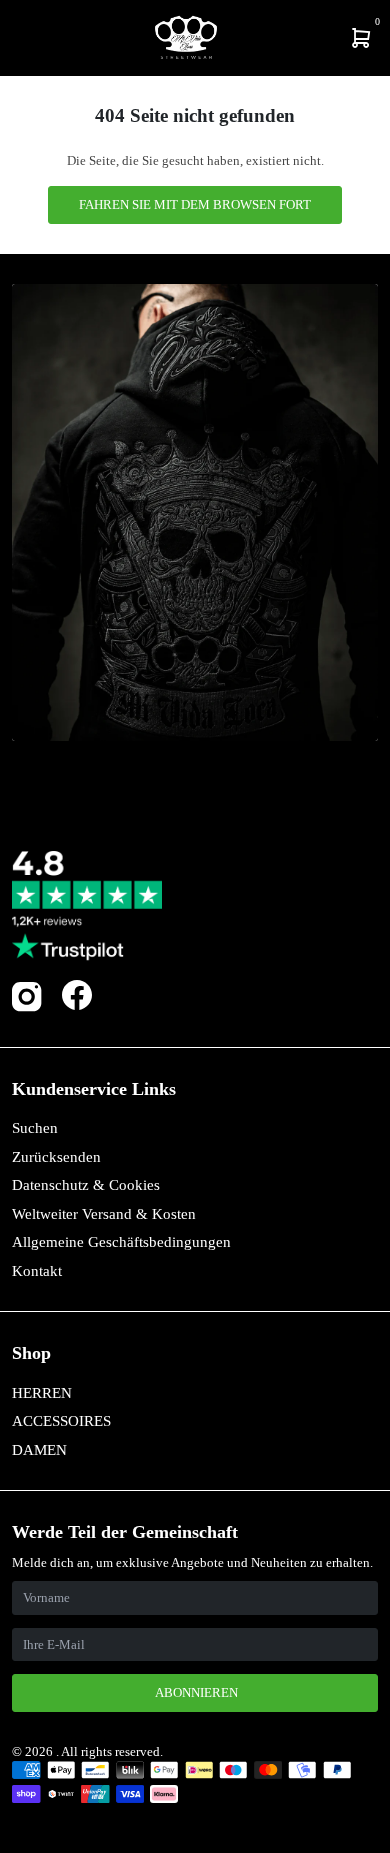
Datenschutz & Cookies (86, 1185)
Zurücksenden (56, 1157)
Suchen (35, 1128)
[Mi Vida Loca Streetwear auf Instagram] (27, 1007)
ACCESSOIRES (61, 1421)
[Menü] (16, 38)
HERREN (42, 1393)
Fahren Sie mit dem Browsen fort (195, 204)
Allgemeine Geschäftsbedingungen (121, 1242)
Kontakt (37, 1271)
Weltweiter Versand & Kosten (104, 1214)
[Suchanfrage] (27, 38)
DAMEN (39, 1450)
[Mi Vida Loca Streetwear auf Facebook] (77, 994)
